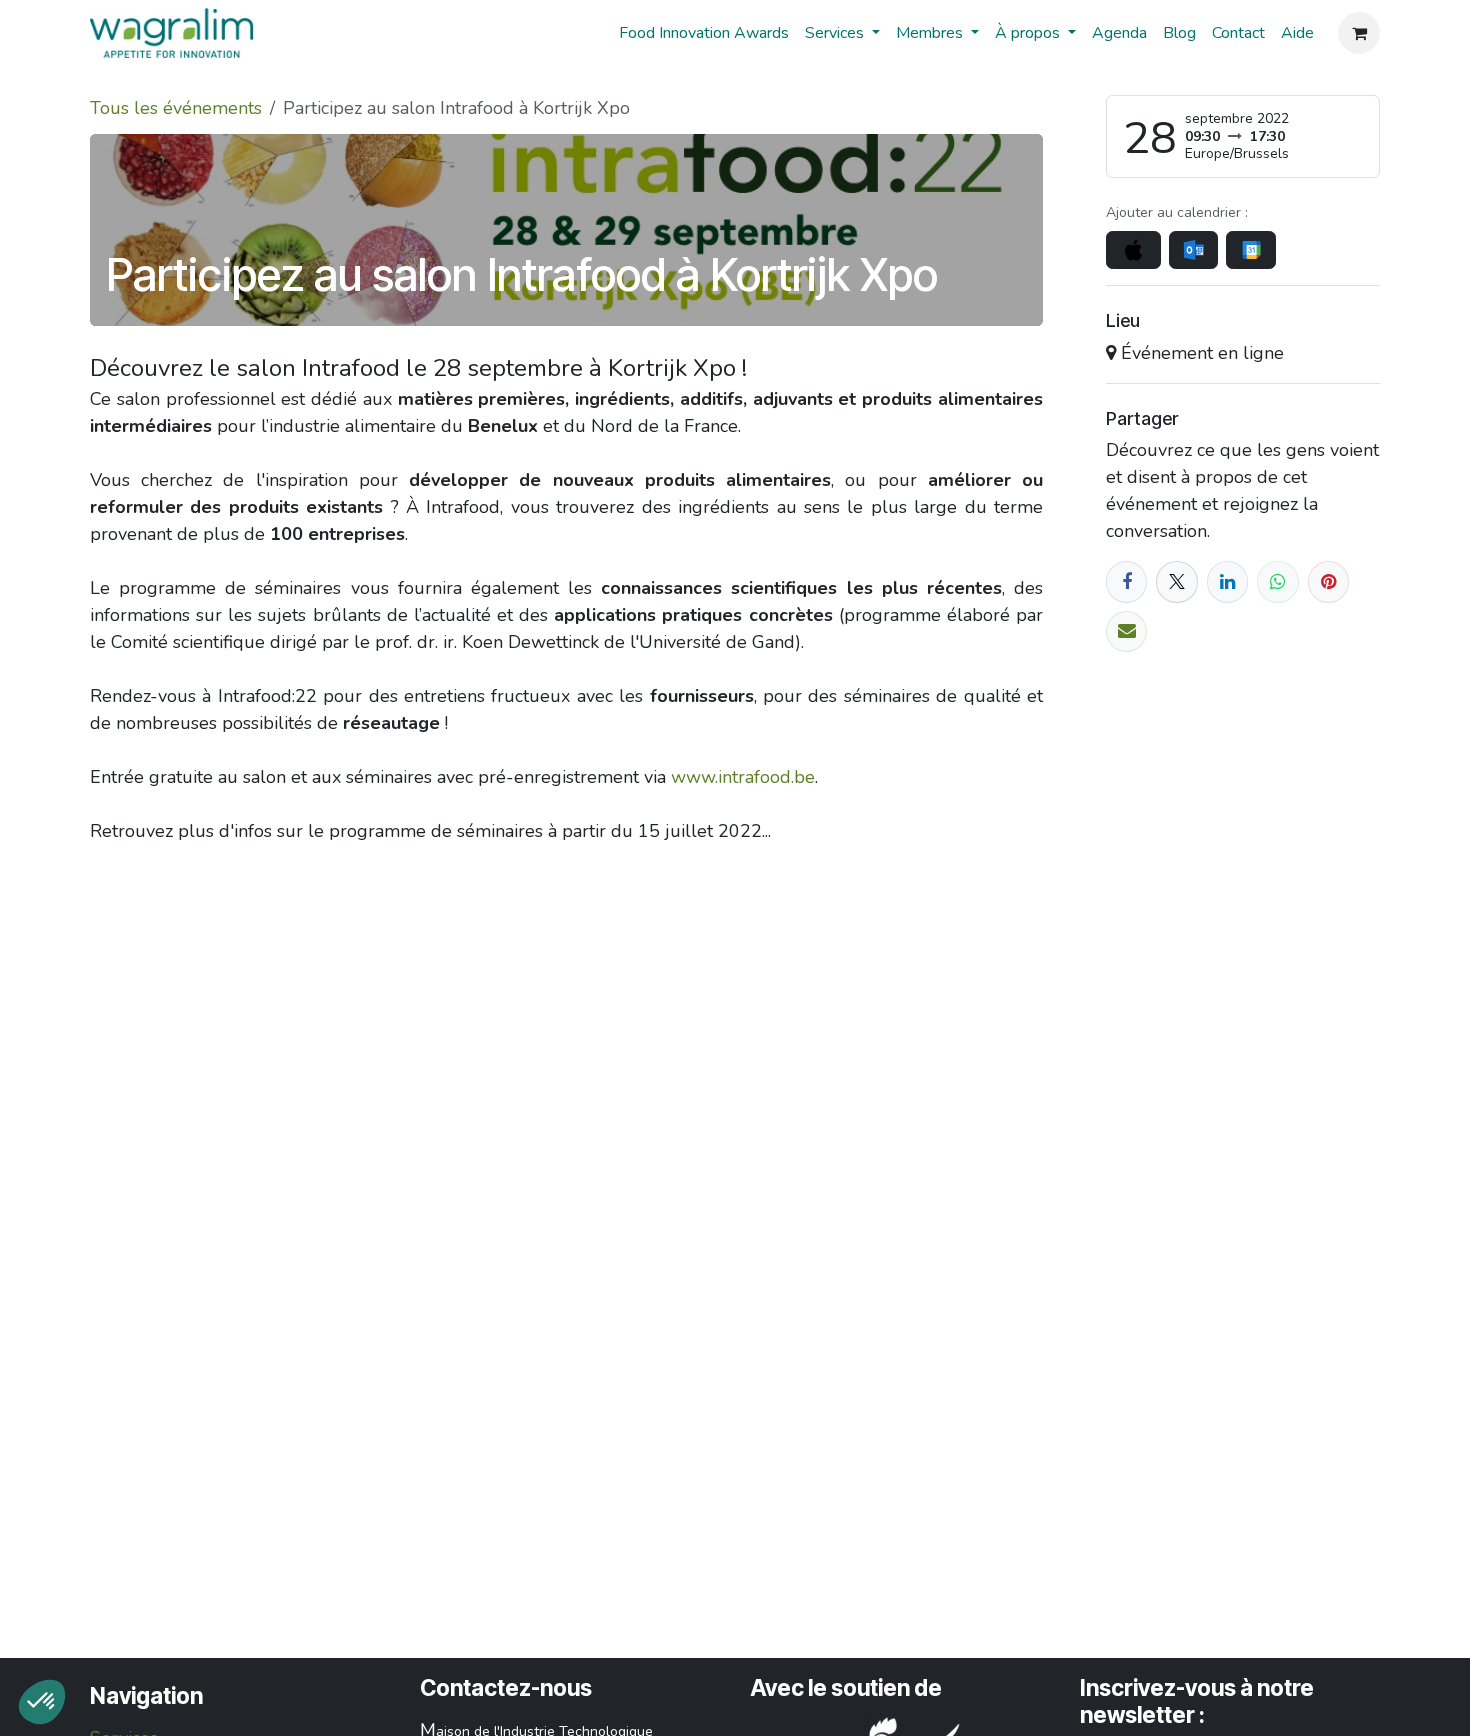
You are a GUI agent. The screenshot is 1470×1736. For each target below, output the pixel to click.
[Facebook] (1126, 581)
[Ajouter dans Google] (1250, 250)
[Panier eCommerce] (1359, 33)
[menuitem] (704, 33)
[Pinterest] (1328, 581)
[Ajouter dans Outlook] (1193, 250)
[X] (1176, 581)
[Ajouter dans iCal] (1133, 250)
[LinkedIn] (1227, 581)
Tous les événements (176, 108)
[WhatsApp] (1277, 581)
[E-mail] (1126, 631)
